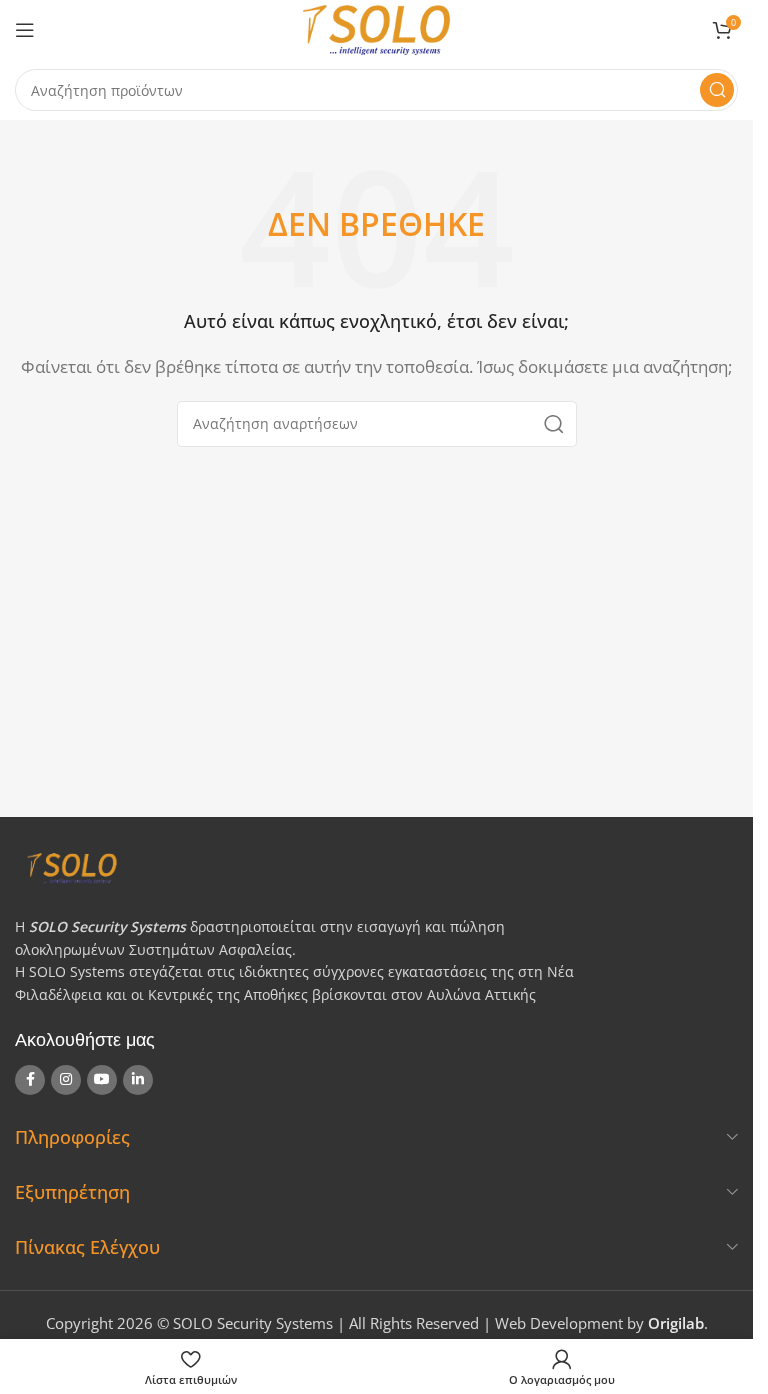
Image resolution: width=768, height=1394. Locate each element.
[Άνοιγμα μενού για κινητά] (25, 30)
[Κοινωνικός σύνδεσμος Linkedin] (138, 1080)
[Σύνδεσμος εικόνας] (369, 867)
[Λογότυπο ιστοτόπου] (376, 28)
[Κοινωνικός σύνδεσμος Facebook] (30, 1080)
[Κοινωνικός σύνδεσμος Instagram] (66, 1080)
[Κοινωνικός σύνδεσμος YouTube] (102, 1080)
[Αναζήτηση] (717, 90)
